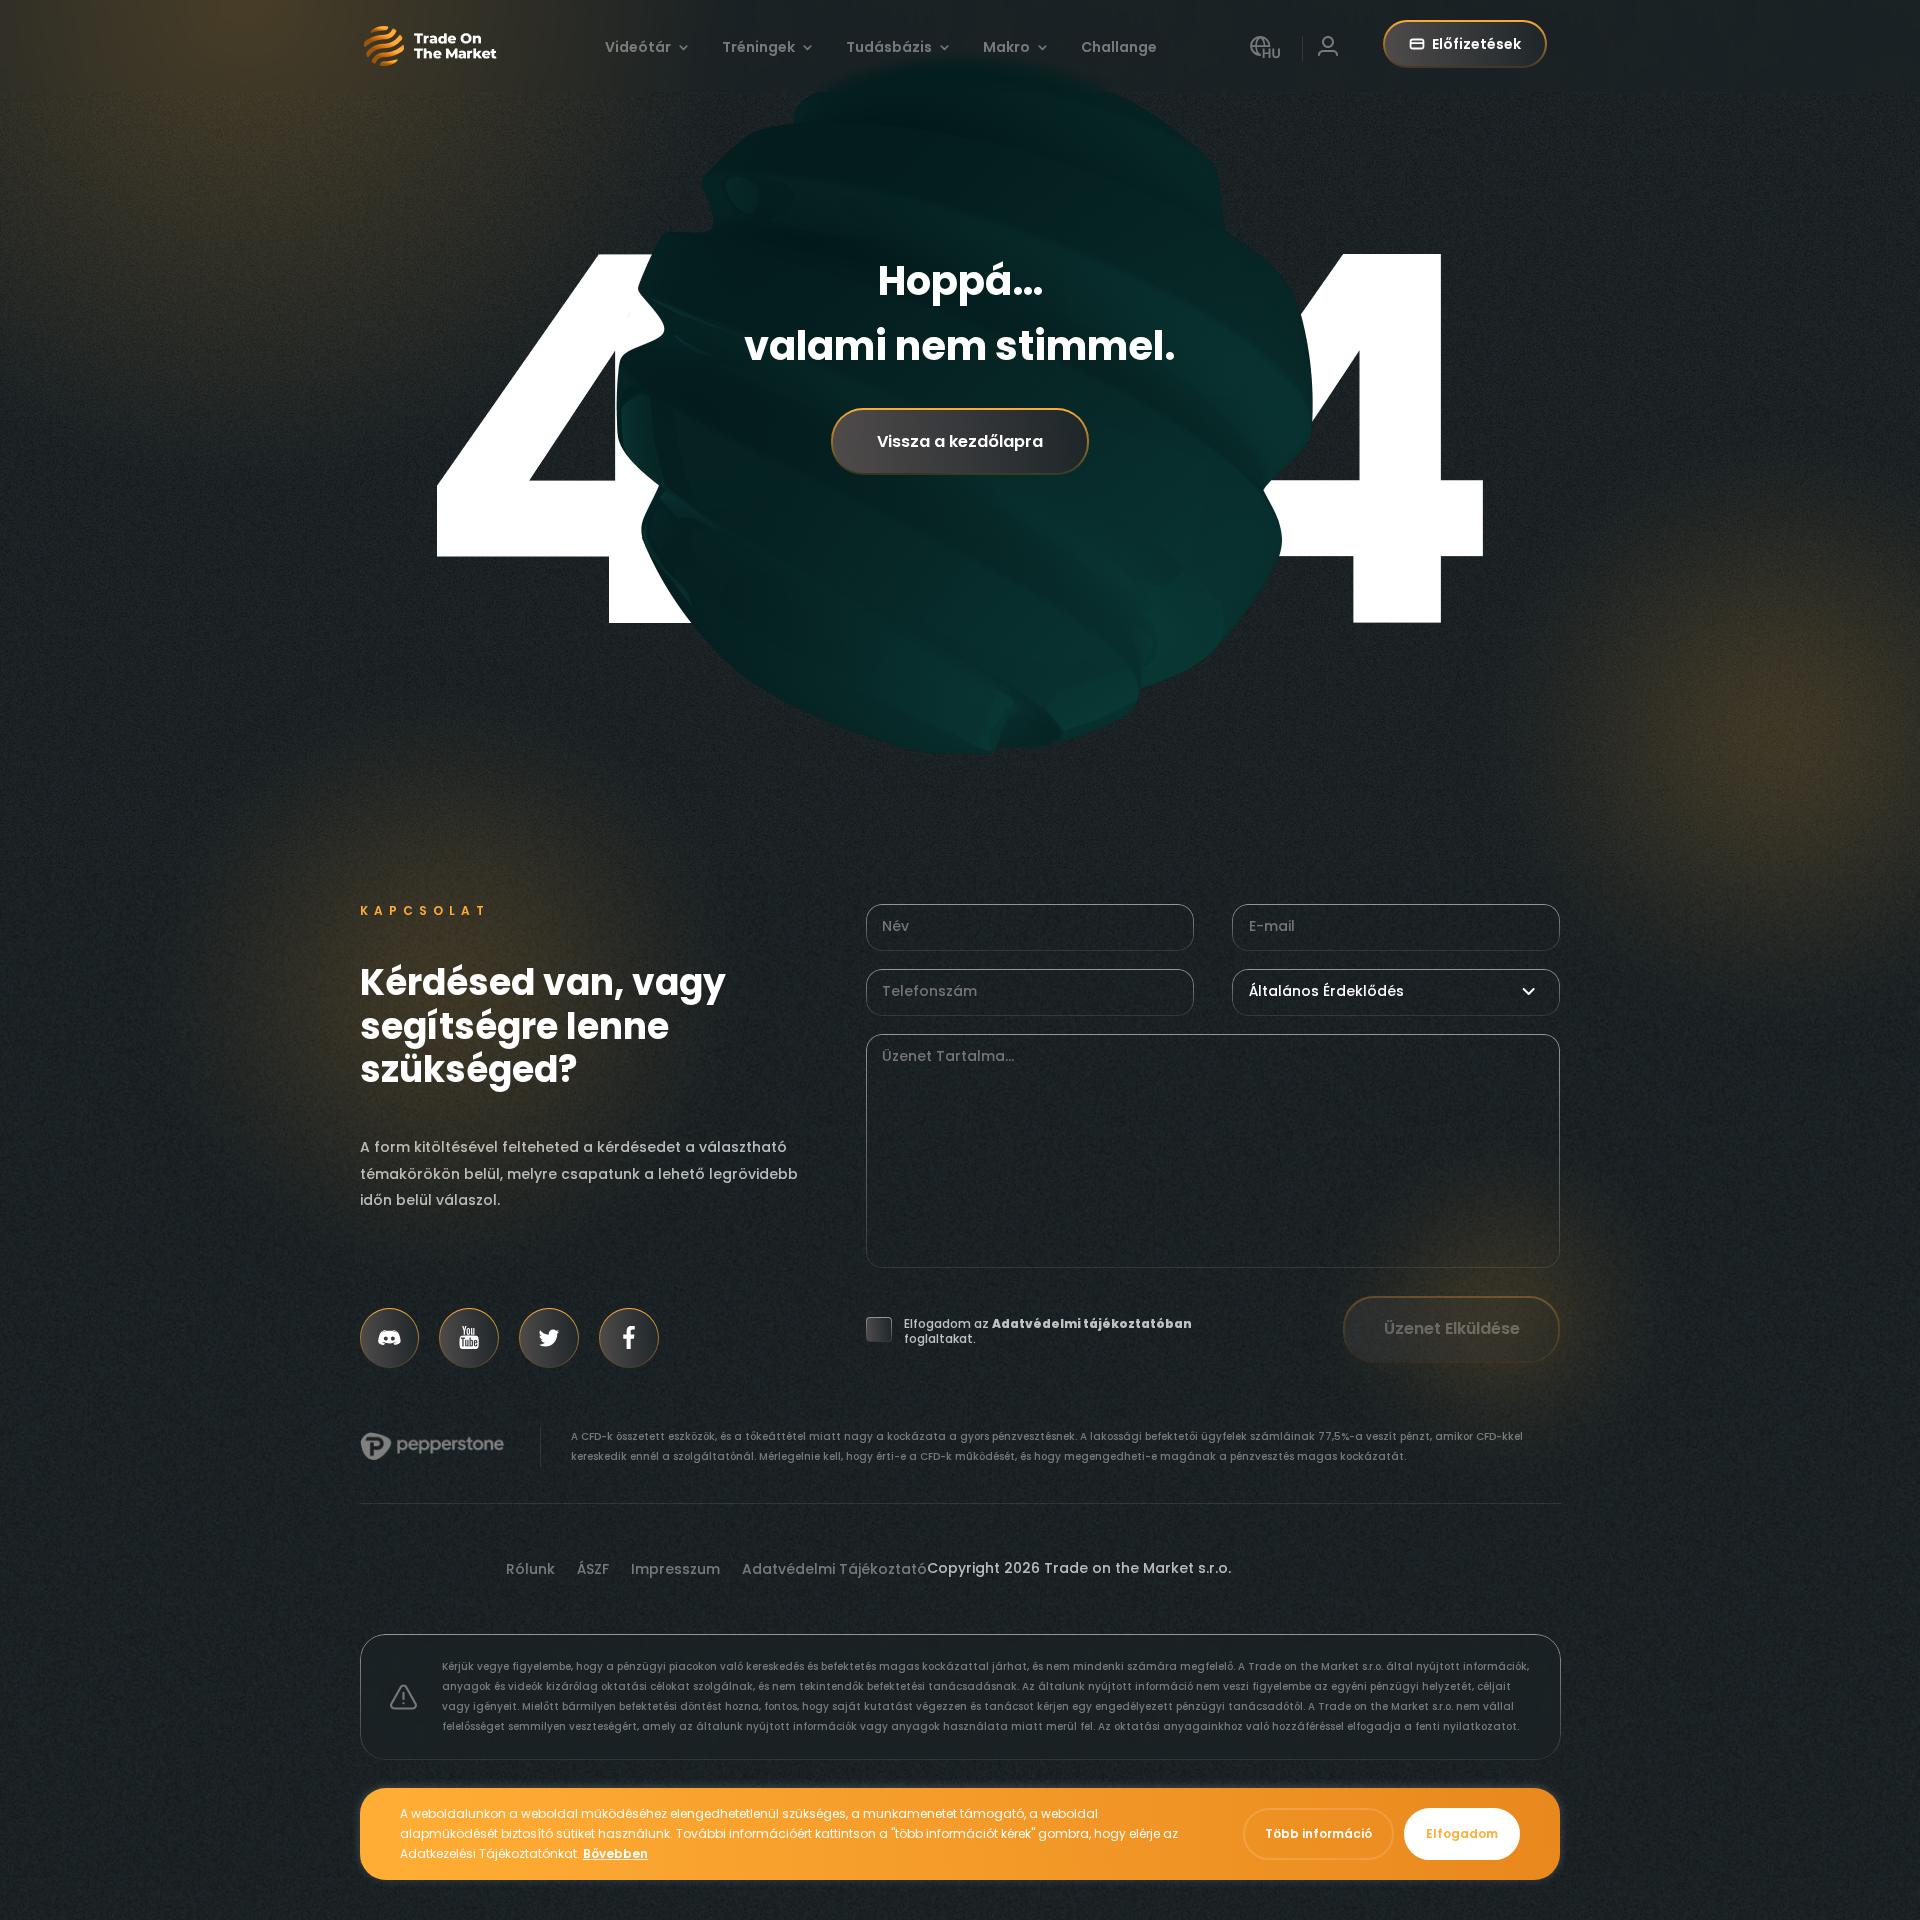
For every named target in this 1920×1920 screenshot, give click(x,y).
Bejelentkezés (1328, 63)
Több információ (1318, 1833)
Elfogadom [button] (1462, 1833)
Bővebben (615, 1853)
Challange (1119, 48)
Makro (1006, 48)
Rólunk (530, 1570)
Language (1265, 63)
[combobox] (1396, 991)
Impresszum (675, 1570)
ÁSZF (593, 1570)
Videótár (638, 48)
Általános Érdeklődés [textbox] (1326, 991)
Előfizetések (1476, 44)
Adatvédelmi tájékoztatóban (1092, 1324)
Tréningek (758, 48)
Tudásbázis (889, 48)
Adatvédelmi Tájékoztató (834, 1570)
